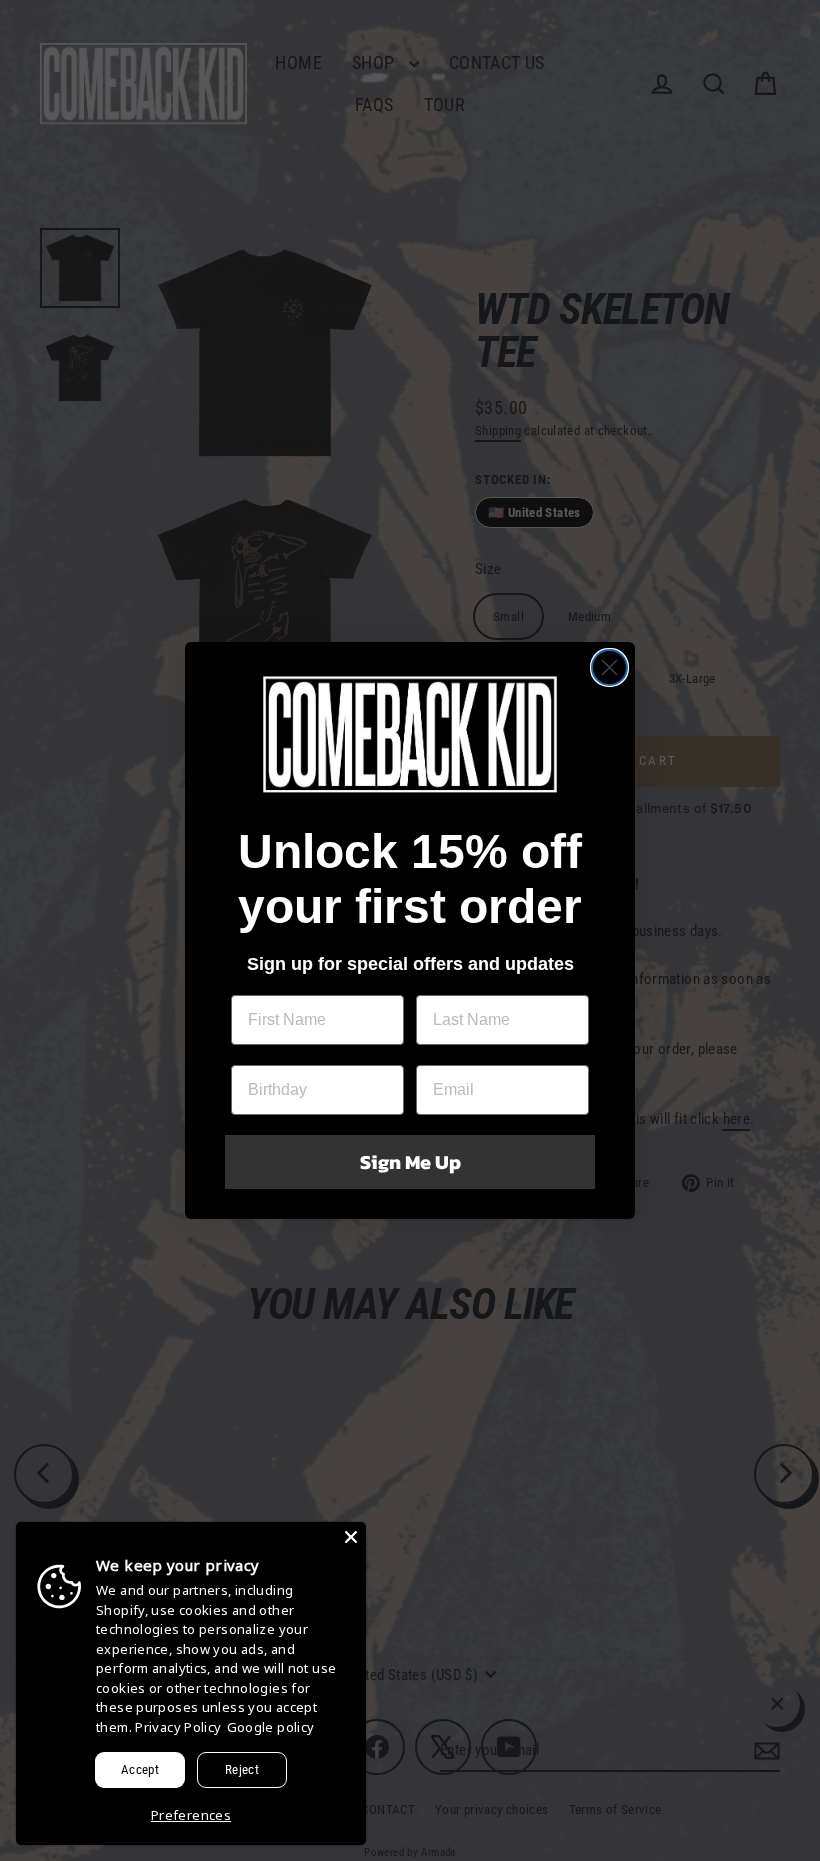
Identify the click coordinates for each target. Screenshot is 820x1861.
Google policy (271, 1727)
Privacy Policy (178, 1727)
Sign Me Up (410, 1162)
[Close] (351, 1537)
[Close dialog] (609, 667)
